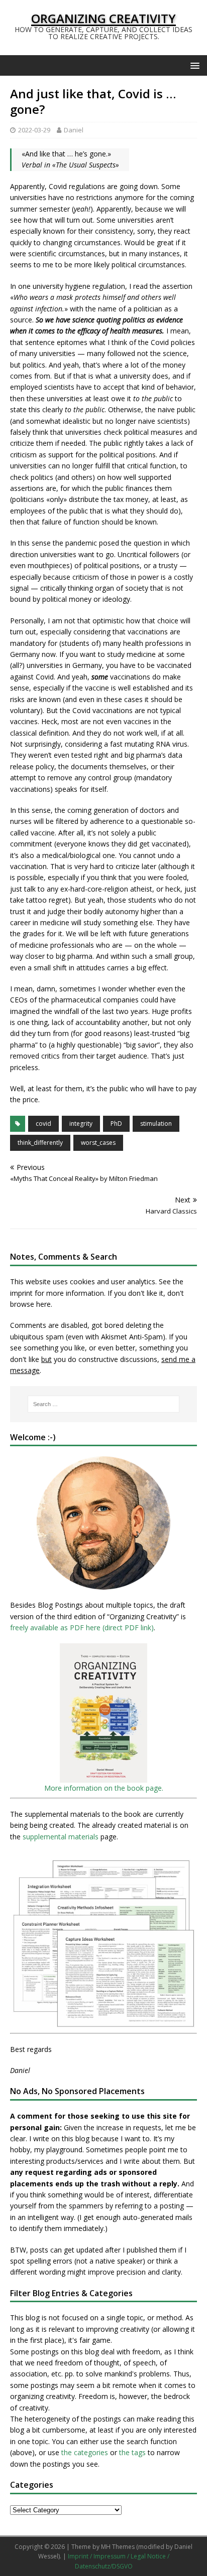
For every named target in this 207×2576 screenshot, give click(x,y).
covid (43, 1124)
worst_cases (98, 1143)
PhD (116, 1124)
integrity (81, 1124)
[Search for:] (104, 1404)
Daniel (74, 130)
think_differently (40, 1143)
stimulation (156, 1124)
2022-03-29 (34, 130)
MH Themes (118, 2547)
